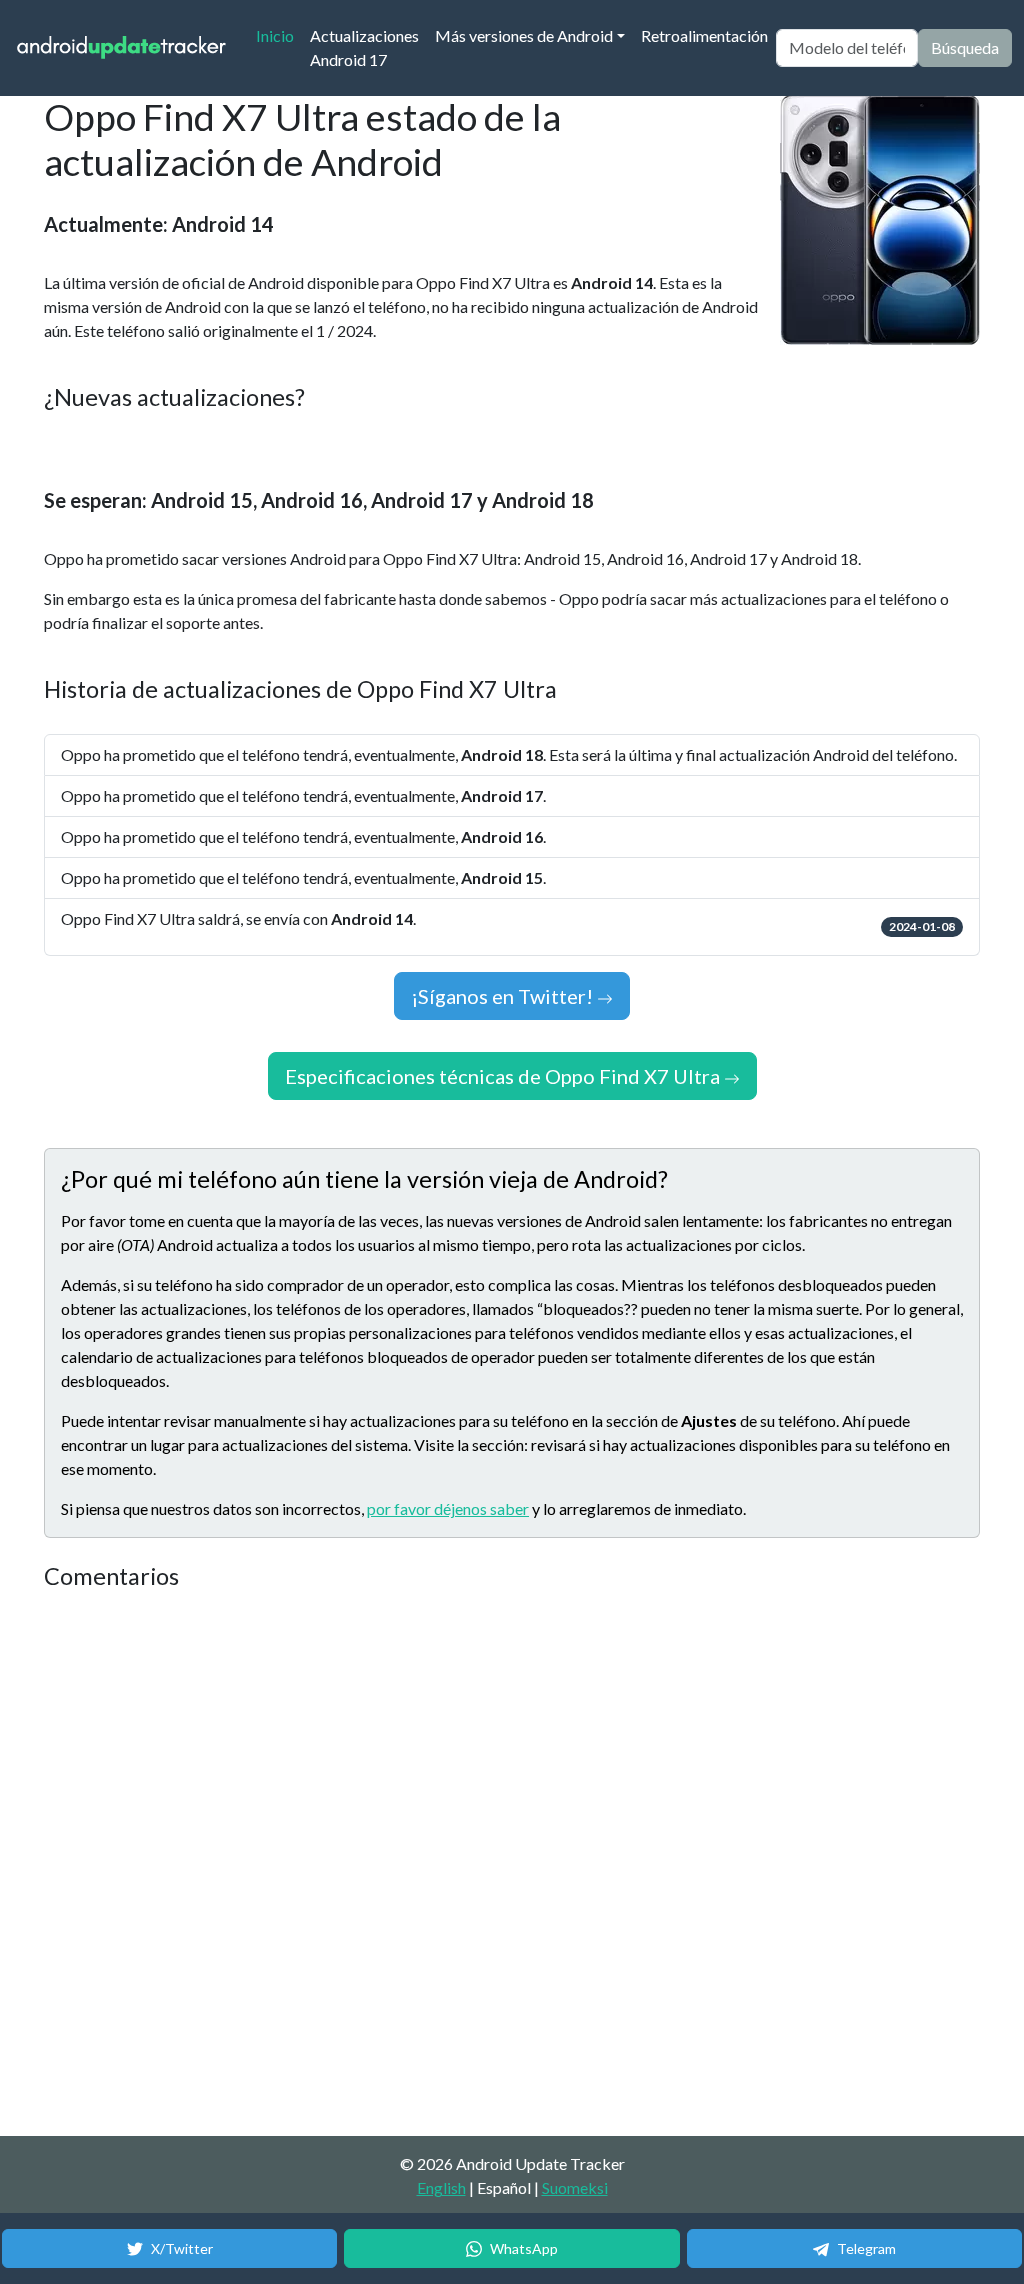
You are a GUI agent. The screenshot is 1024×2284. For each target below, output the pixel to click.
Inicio (279, 35)
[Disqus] (419, 1864)
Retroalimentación (704, 35)
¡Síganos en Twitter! (504, 996)
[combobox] (847, 48)
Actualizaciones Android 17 (364, 47)
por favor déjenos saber (448, 1508)
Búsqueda (965, 47)
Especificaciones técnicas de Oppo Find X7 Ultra (504, 1076)
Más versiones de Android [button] (524, 35)
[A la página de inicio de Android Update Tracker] (122, 48)
